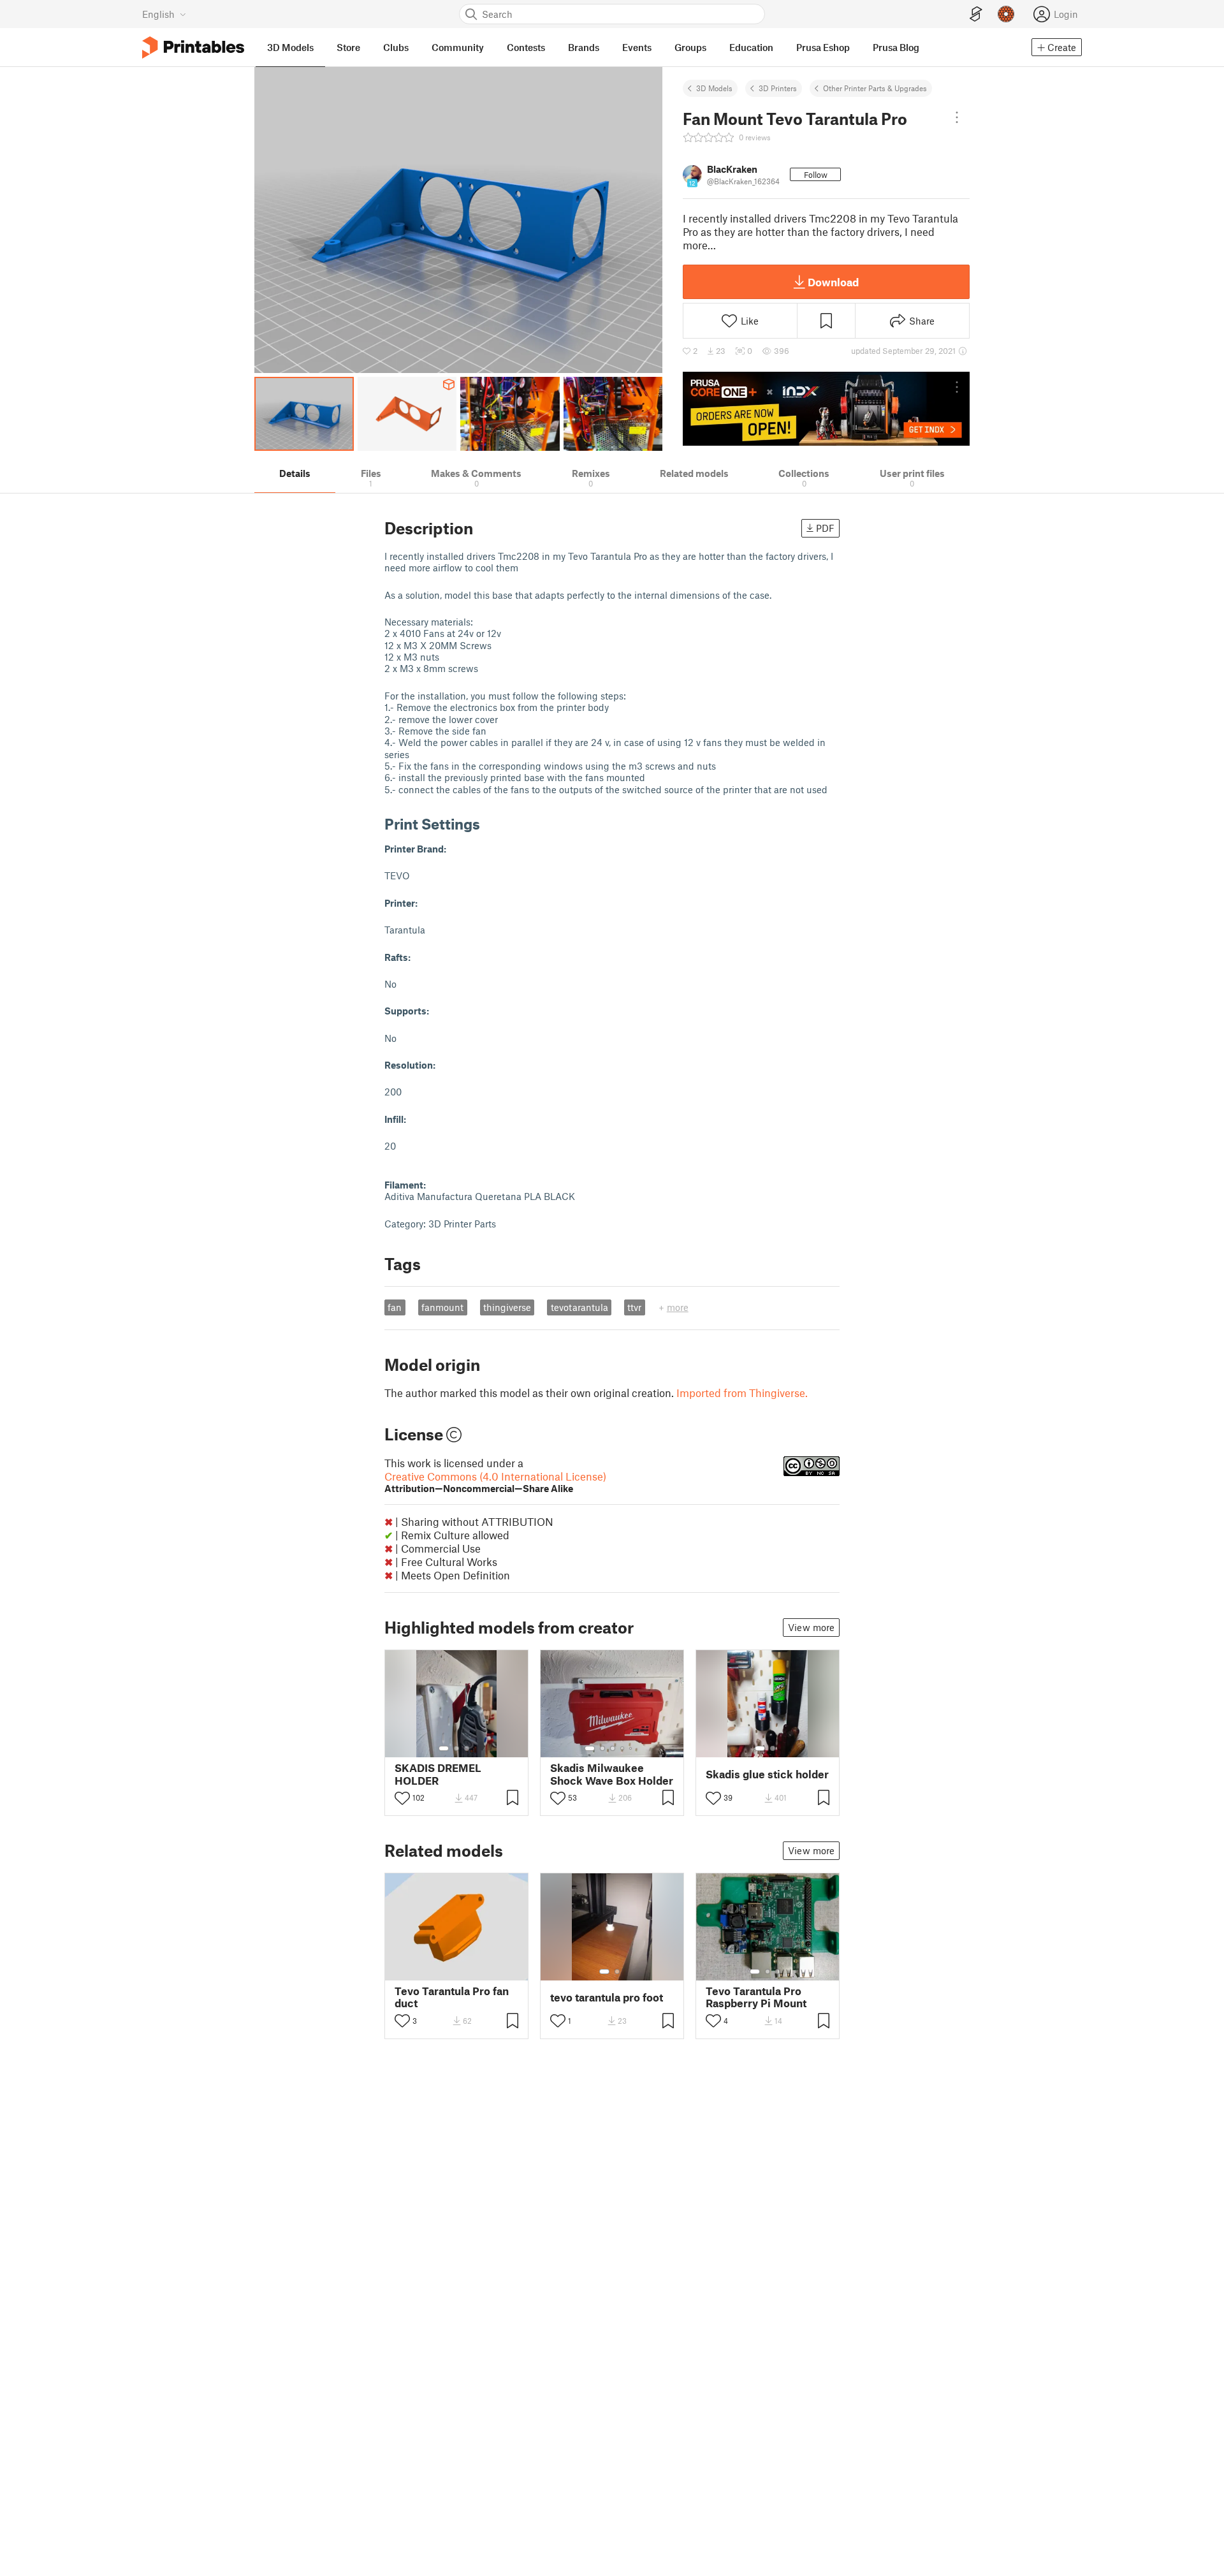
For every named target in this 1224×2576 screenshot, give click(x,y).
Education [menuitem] (751, 47)
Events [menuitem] (637, 47)
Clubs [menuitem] (396, 47)
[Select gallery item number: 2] (456, 1748)
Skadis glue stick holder (767, 1774)
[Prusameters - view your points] (1006, 14)
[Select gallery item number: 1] (444, 1748)
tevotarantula (579, 1307)
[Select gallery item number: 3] (467, 1748)
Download (833, 282)
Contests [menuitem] (526, 47)
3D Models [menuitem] (290, 47)
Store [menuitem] (348, 47)
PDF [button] (825, 528)
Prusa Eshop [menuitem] (823, 47)
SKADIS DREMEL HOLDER (438, 1774)
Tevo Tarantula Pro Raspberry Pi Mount (756, 1997)
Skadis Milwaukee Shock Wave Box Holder (612, 1774)
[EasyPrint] (976, 14)
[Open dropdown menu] (957, 117)
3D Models (714, 88)
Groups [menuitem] (690, 47)
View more (811, 1627)
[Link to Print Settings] (490, 823)
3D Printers (778, 88)
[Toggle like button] (402, 1798)
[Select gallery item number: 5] (632, 1748)
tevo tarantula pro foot (607, 1997)
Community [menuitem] (458, 47)
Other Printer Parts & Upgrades (875, 88)
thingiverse (507, 1307)
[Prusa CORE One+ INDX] (826, 409)
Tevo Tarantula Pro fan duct (452, 1997)
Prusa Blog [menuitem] (896, 47)
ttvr (634, 1307)
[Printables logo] (193, 48)
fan (395, 1307)
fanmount (442, 1307)
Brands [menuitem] (584, 47)
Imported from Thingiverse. (742, 1393)
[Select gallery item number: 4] (623, 1748)
